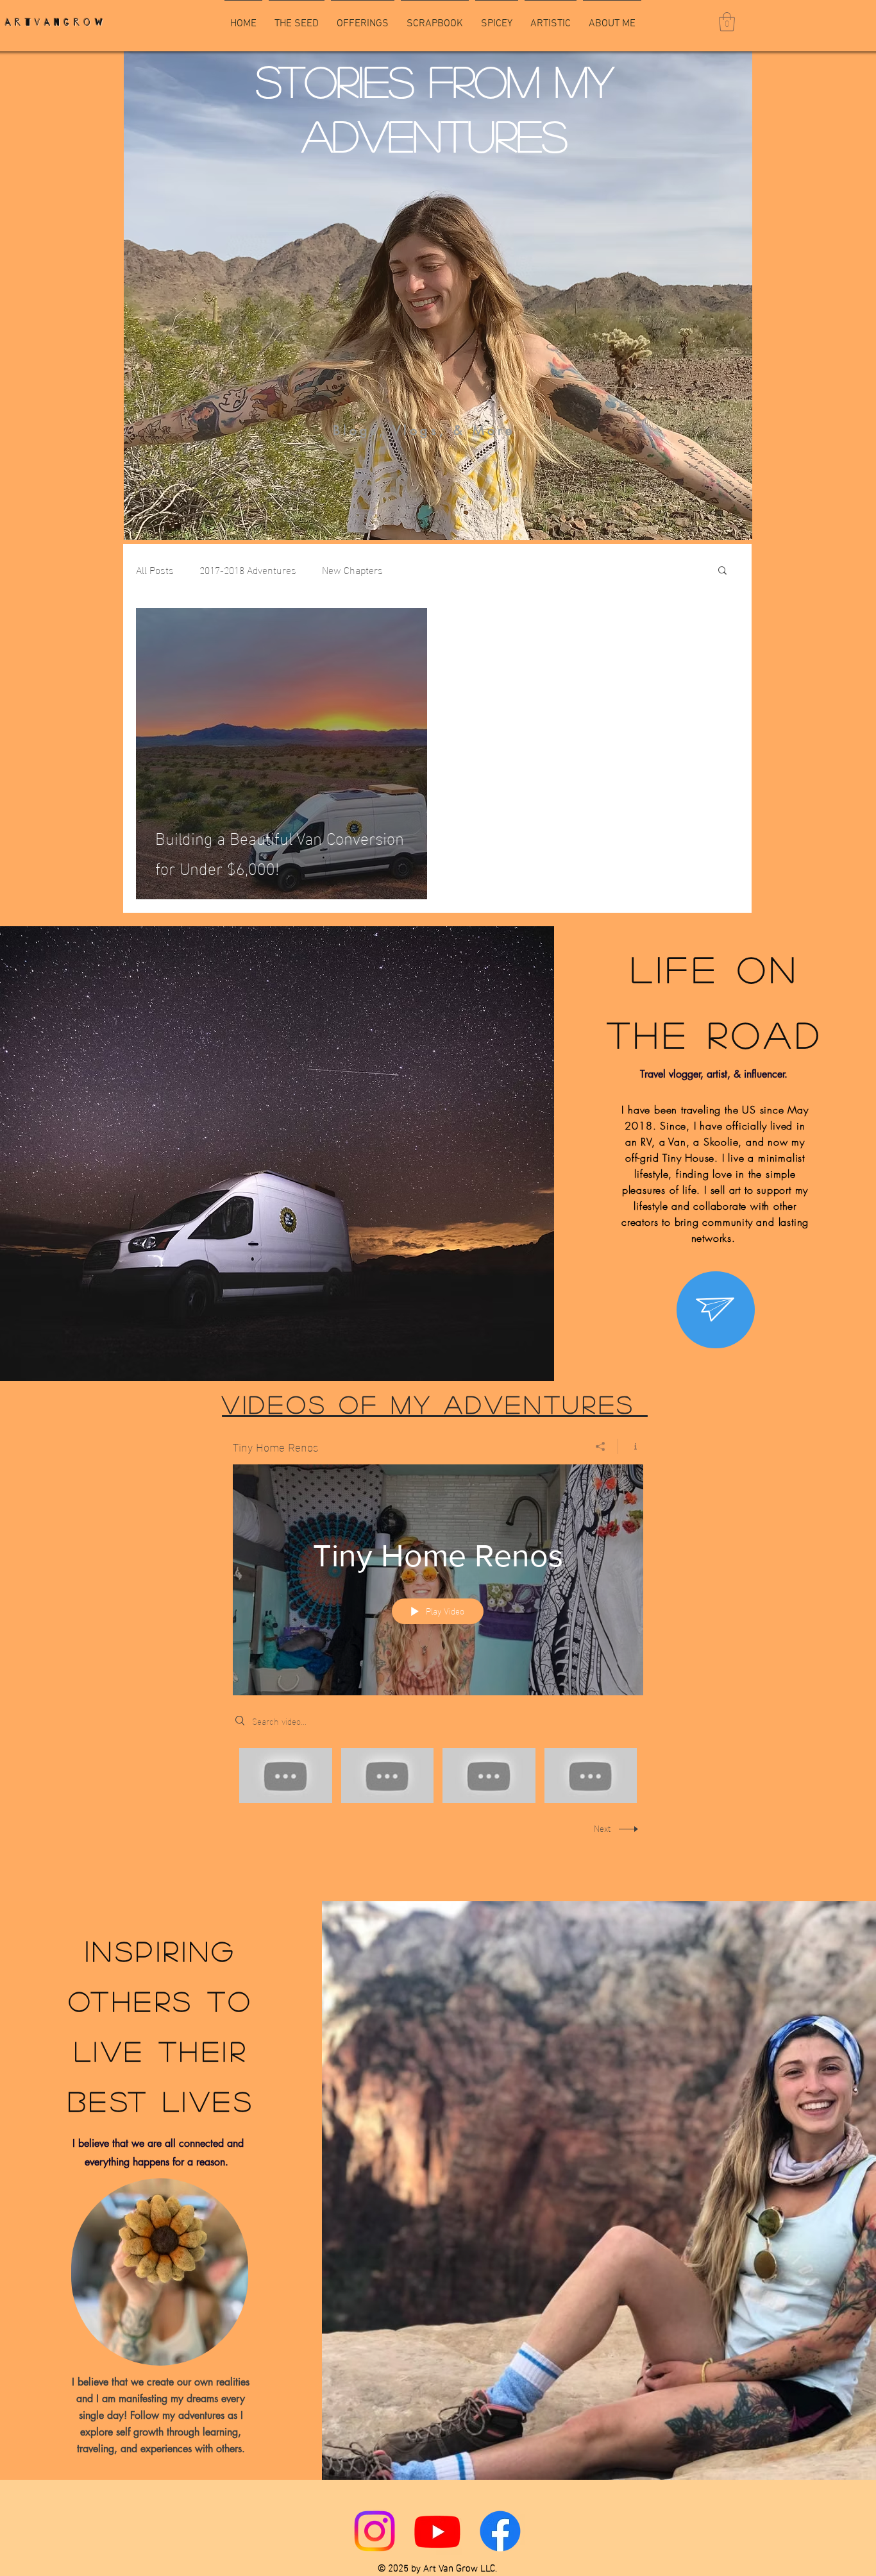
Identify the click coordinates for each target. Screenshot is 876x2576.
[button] (727, 22)
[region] (716, 1310)
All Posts (155, 570)
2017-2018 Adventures (248, 570)
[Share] (601, 1446)
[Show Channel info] (631, 1446)
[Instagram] (375, 2531)
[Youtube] (437, 2531)
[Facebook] (500, 2531)
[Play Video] (286, 1775)
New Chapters (352, 570)
